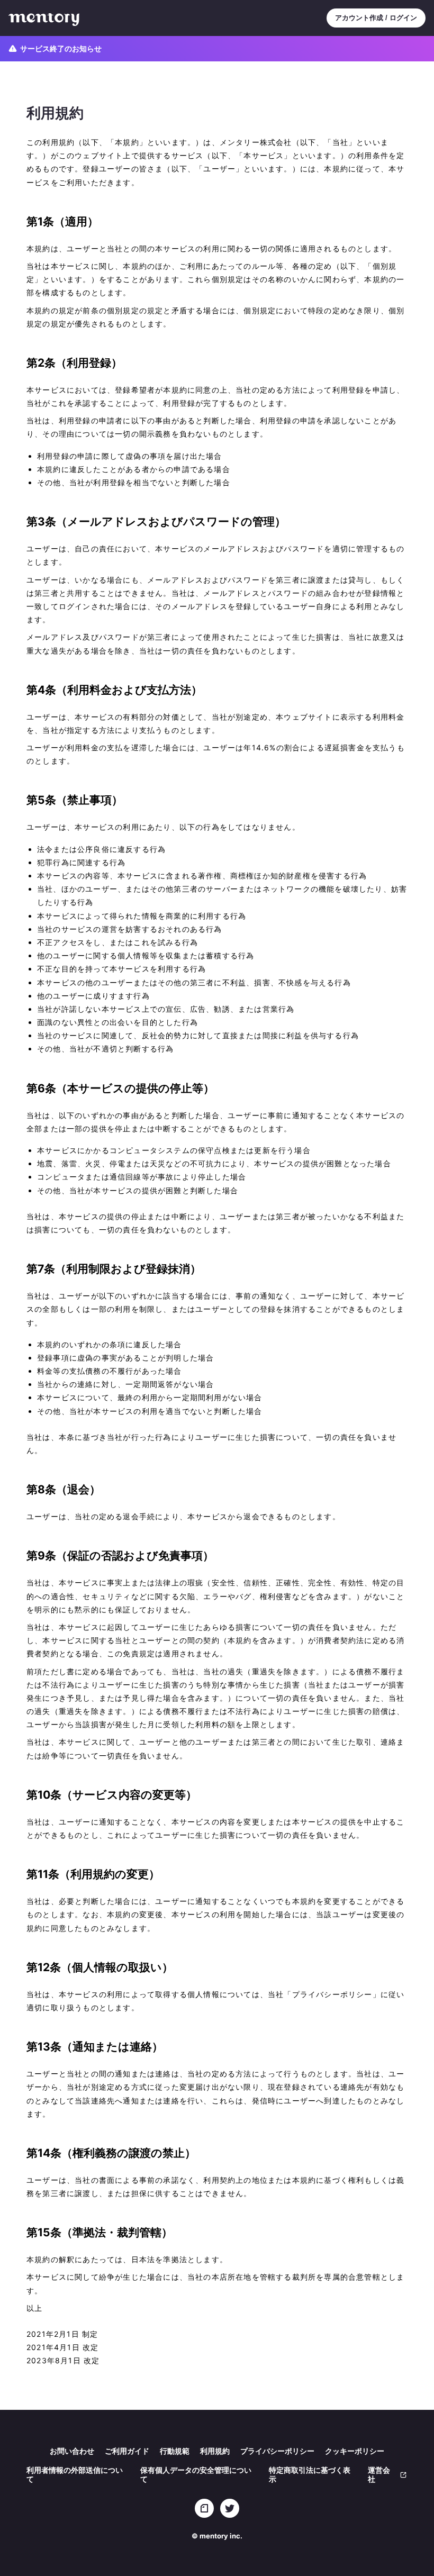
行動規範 (175, 2451)
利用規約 (215, 2451)
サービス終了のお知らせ (61, 48)
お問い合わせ (72, 2451)
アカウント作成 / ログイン (376, 18)
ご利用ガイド (127, 2451)
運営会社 (379, 2474)
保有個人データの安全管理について (196, 2474)
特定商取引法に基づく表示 (310, 2474)
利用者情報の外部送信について (75, 2474)
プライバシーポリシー (277, 2451)
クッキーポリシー (355, 2451)
